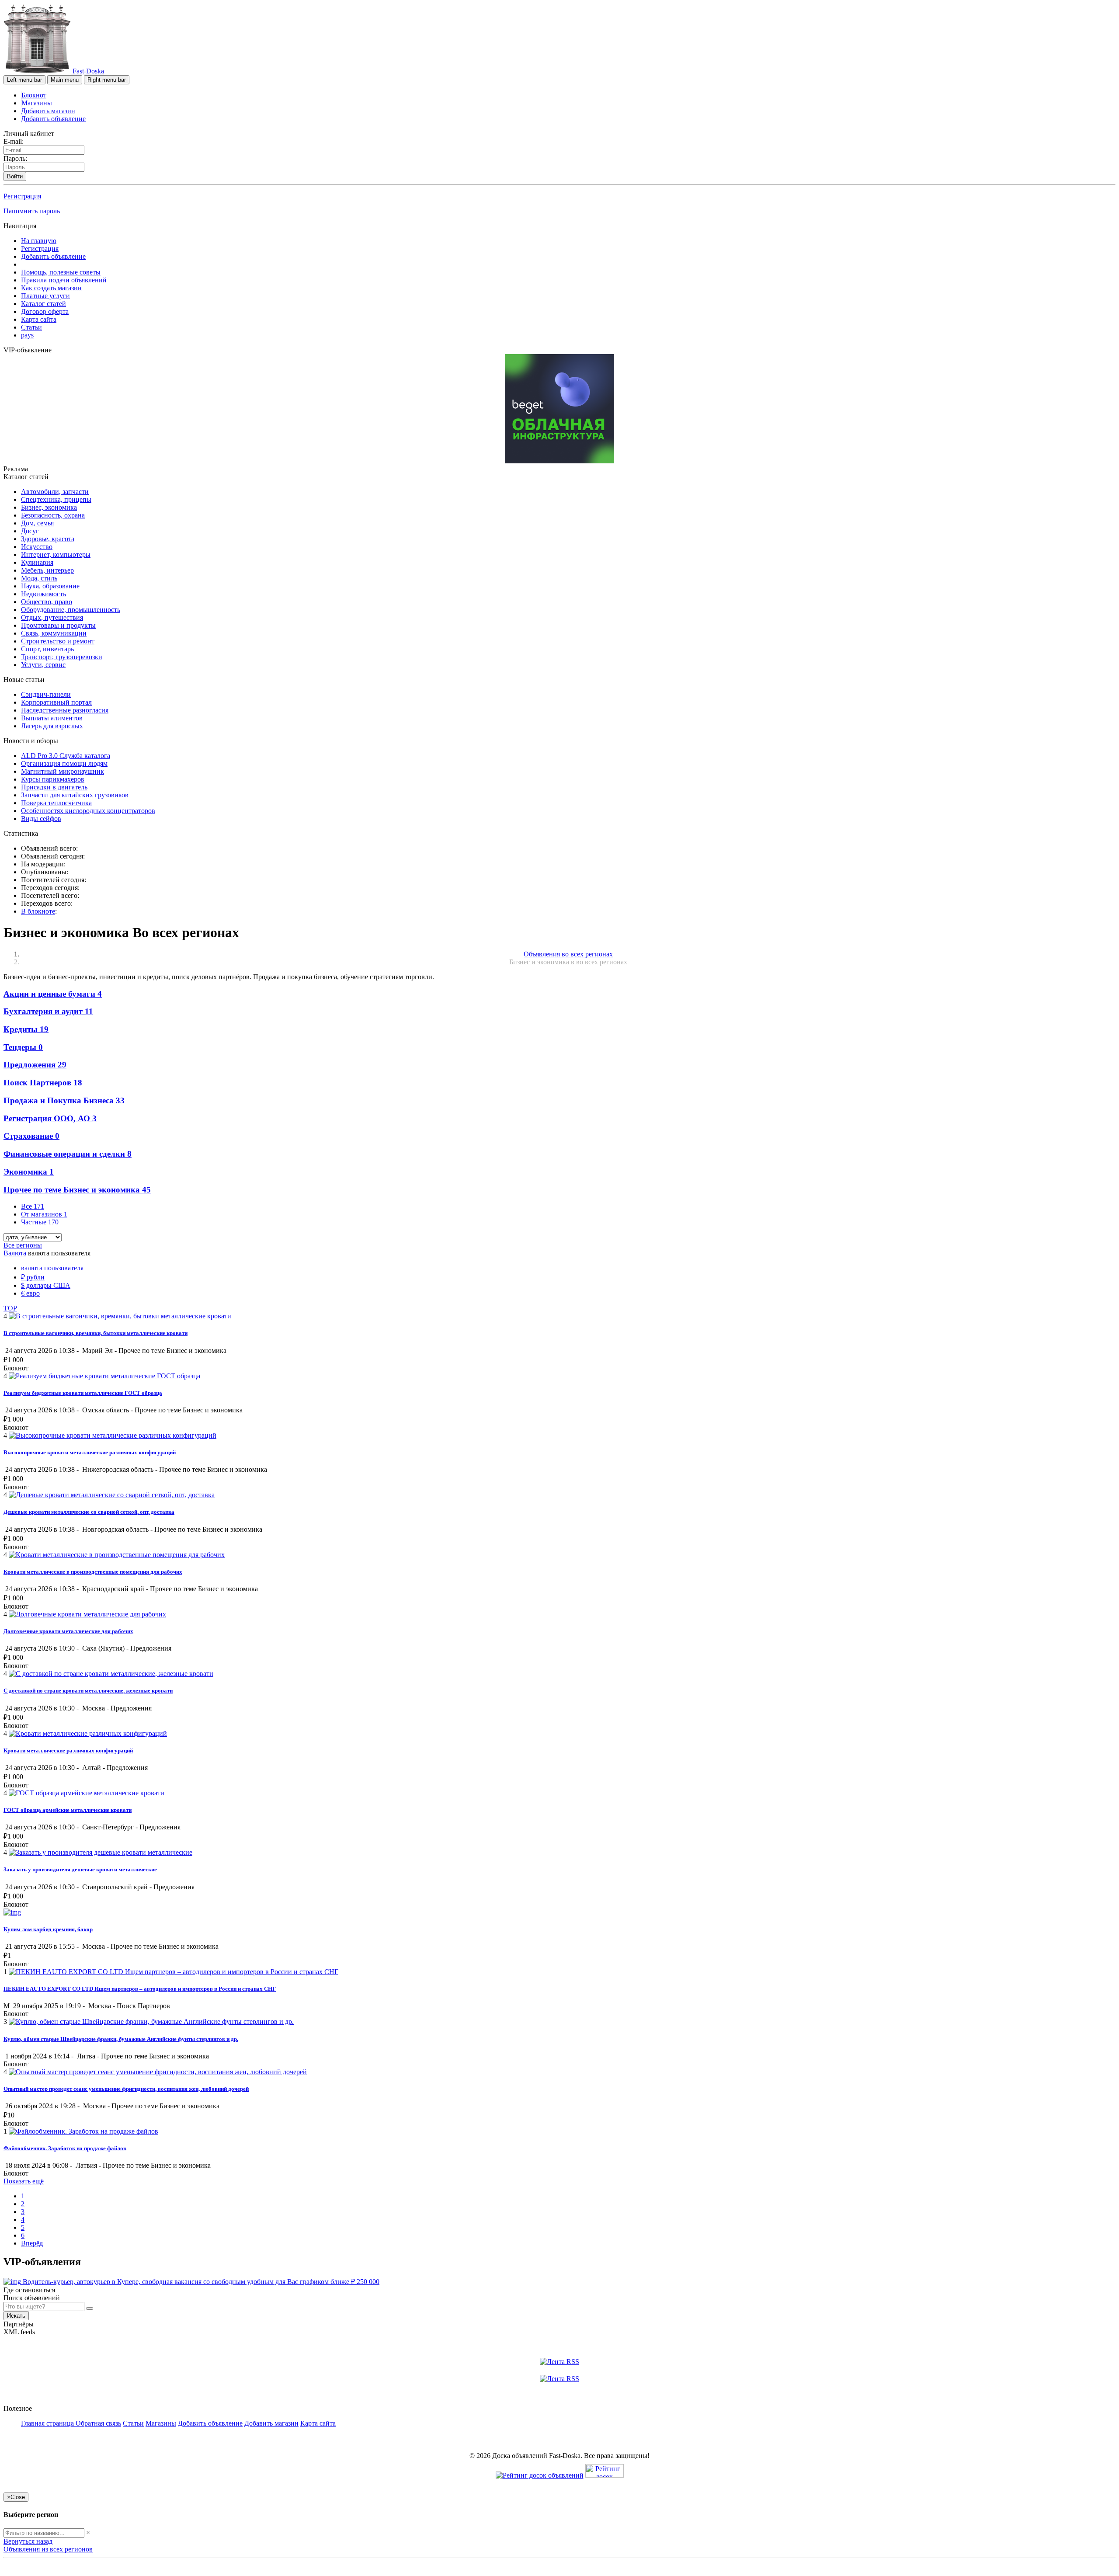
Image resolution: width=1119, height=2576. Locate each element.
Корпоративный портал (56, 702)
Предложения (35, 1065)
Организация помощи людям (64, 763)
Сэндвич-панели (46, 694)
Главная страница (48, 2423)
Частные (40, 1222)
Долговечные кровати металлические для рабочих (68, 1631)
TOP (10, 1308)
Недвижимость (43, 594)
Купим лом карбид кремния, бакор (48, 1929)
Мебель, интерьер (47, 570)
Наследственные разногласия (65, 710)
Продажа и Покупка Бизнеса (64, 1100)
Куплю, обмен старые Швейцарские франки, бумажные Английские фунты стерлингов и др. (121, 2039)
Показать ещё (24, 2181)
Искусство (37, 547)
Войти (15, 176)
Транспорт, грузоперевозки (62, 657)
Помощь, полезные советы (61, 272)
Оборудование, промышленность (71, 610)
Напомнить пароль (32, 211)
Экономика (29, 1172)
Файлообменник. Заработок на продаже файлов (65, 2148)
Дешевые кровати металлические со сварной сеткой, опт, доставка (89, 1512)
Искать (16, 2316)
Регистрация (22, 196)
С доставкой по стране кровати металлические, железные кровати (88, 1691)
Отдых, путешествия (52, 617)
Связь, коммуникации (54, 633)
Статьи (31, 327)
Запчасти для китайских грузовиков (75, 795)
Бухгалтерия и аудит (48, 1011)
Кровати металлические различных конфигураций (68, 1750)
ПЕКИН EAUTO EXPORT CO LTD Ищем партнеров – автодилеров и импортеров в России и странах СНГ (140, 1989)
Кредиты (26, 1029)
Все (33, 1206)
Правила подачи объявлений (64, 280)
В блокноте (38, 911)
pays (27, 335)
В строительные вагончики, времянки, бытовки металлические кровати (96, 1333)
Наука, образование (50, 586)
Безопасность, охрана (53, 515)
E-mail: (14, 141)
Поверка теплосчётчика (56, 803)
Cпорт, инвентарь (47, 649)
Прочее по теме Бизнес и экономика (77, 1190)
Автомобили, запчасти (55, 492)
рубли (33, 1277)
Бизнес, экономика (49, 507)
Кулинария (37, 562)
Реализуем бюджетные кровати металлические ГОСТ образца (83, 1393)
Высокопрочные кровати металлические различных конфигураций (90, 1452)
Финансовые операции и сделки (68, 1154)
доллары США (46, 1285)
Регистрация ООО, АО (50, 1118)
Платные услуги (45, 296)
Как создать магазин (51, 288)
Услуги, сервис (43, 665)
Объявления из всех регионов (48, 2549)
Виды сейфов (41, 819)
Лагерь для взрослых (52, 726)
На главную (39, 241)
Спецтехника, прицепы (56, 499)
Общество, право (47, 602)
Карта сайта (39, 319)
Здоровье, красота (48, 539)
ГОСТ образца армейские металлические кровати (68, 1810)
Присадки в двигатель (54, 787)
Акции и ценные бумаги (53, 994)
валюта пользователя (52, 1268)
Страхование (31, 1136)
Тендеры (23, 1047)
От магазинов (44, 1214)
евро (30, 1293)
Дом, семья (37, 523)
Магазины (37, 103)
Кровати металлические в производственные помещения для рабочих (93, 1572)
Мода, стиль (39, 578)
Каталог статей (43, 304)
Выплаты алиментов (52, 718)
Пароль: (15, 158)
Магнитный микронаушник (63, 771)
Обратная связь (98, 2423)
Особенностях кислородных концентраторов (88, 811)
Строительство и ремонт (58, 641)
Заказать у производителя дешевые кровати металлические (80, 1869)
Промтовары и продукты (58, 625)
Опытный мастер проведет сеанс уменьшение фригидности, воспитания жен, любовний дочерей (126, 2089)
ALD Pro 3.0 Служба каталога (66, 756)
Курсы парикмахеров (53, 779)
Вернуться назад (28, 2541)
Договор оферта (45, 311)
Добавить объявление (53, 119)
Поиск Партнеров (43, 1083)
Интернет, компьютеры (56, 554)
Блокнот (34, 95)
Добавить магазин (48, 111)
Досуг (30, 531)
